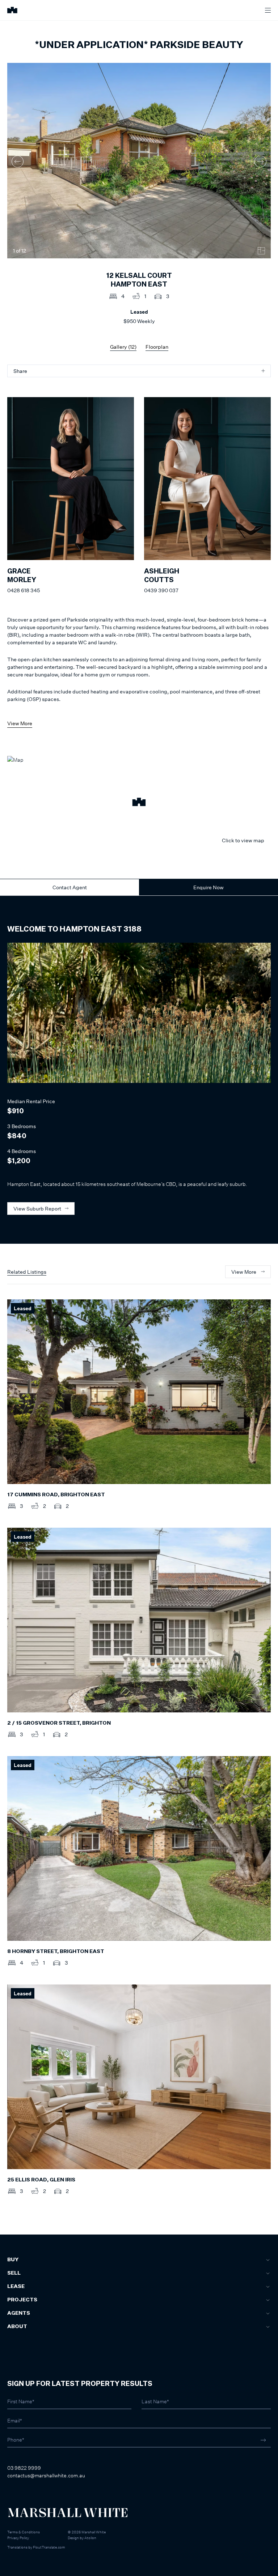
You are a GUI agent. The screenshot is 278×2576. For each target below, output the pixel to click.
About (17, 2327)
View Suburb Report (37, 1209)
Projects (22, 2300)
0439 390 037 (161, 590)
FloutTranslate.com (49, 2547)
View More (20, 723)
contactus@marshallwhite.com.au (46, 2475)
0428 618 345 (24, 590)
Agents (19, 2313)
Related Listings (27, 1272)
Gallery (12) (123, 347)
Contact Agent (70, 887)
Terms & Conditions (24, 2532)
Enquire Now (208, 887)
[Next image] (260, 161)
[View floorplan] (261, 251)
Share (20, 371)
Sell (14, 2273)
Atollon (90, 2538)
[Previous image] (18, 161)
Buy (13, 2260)
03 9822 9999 (24, 2468)
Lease (16, 2287)
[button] (139, 803)
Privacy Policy (18, 2538)
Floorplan (157, 347)
